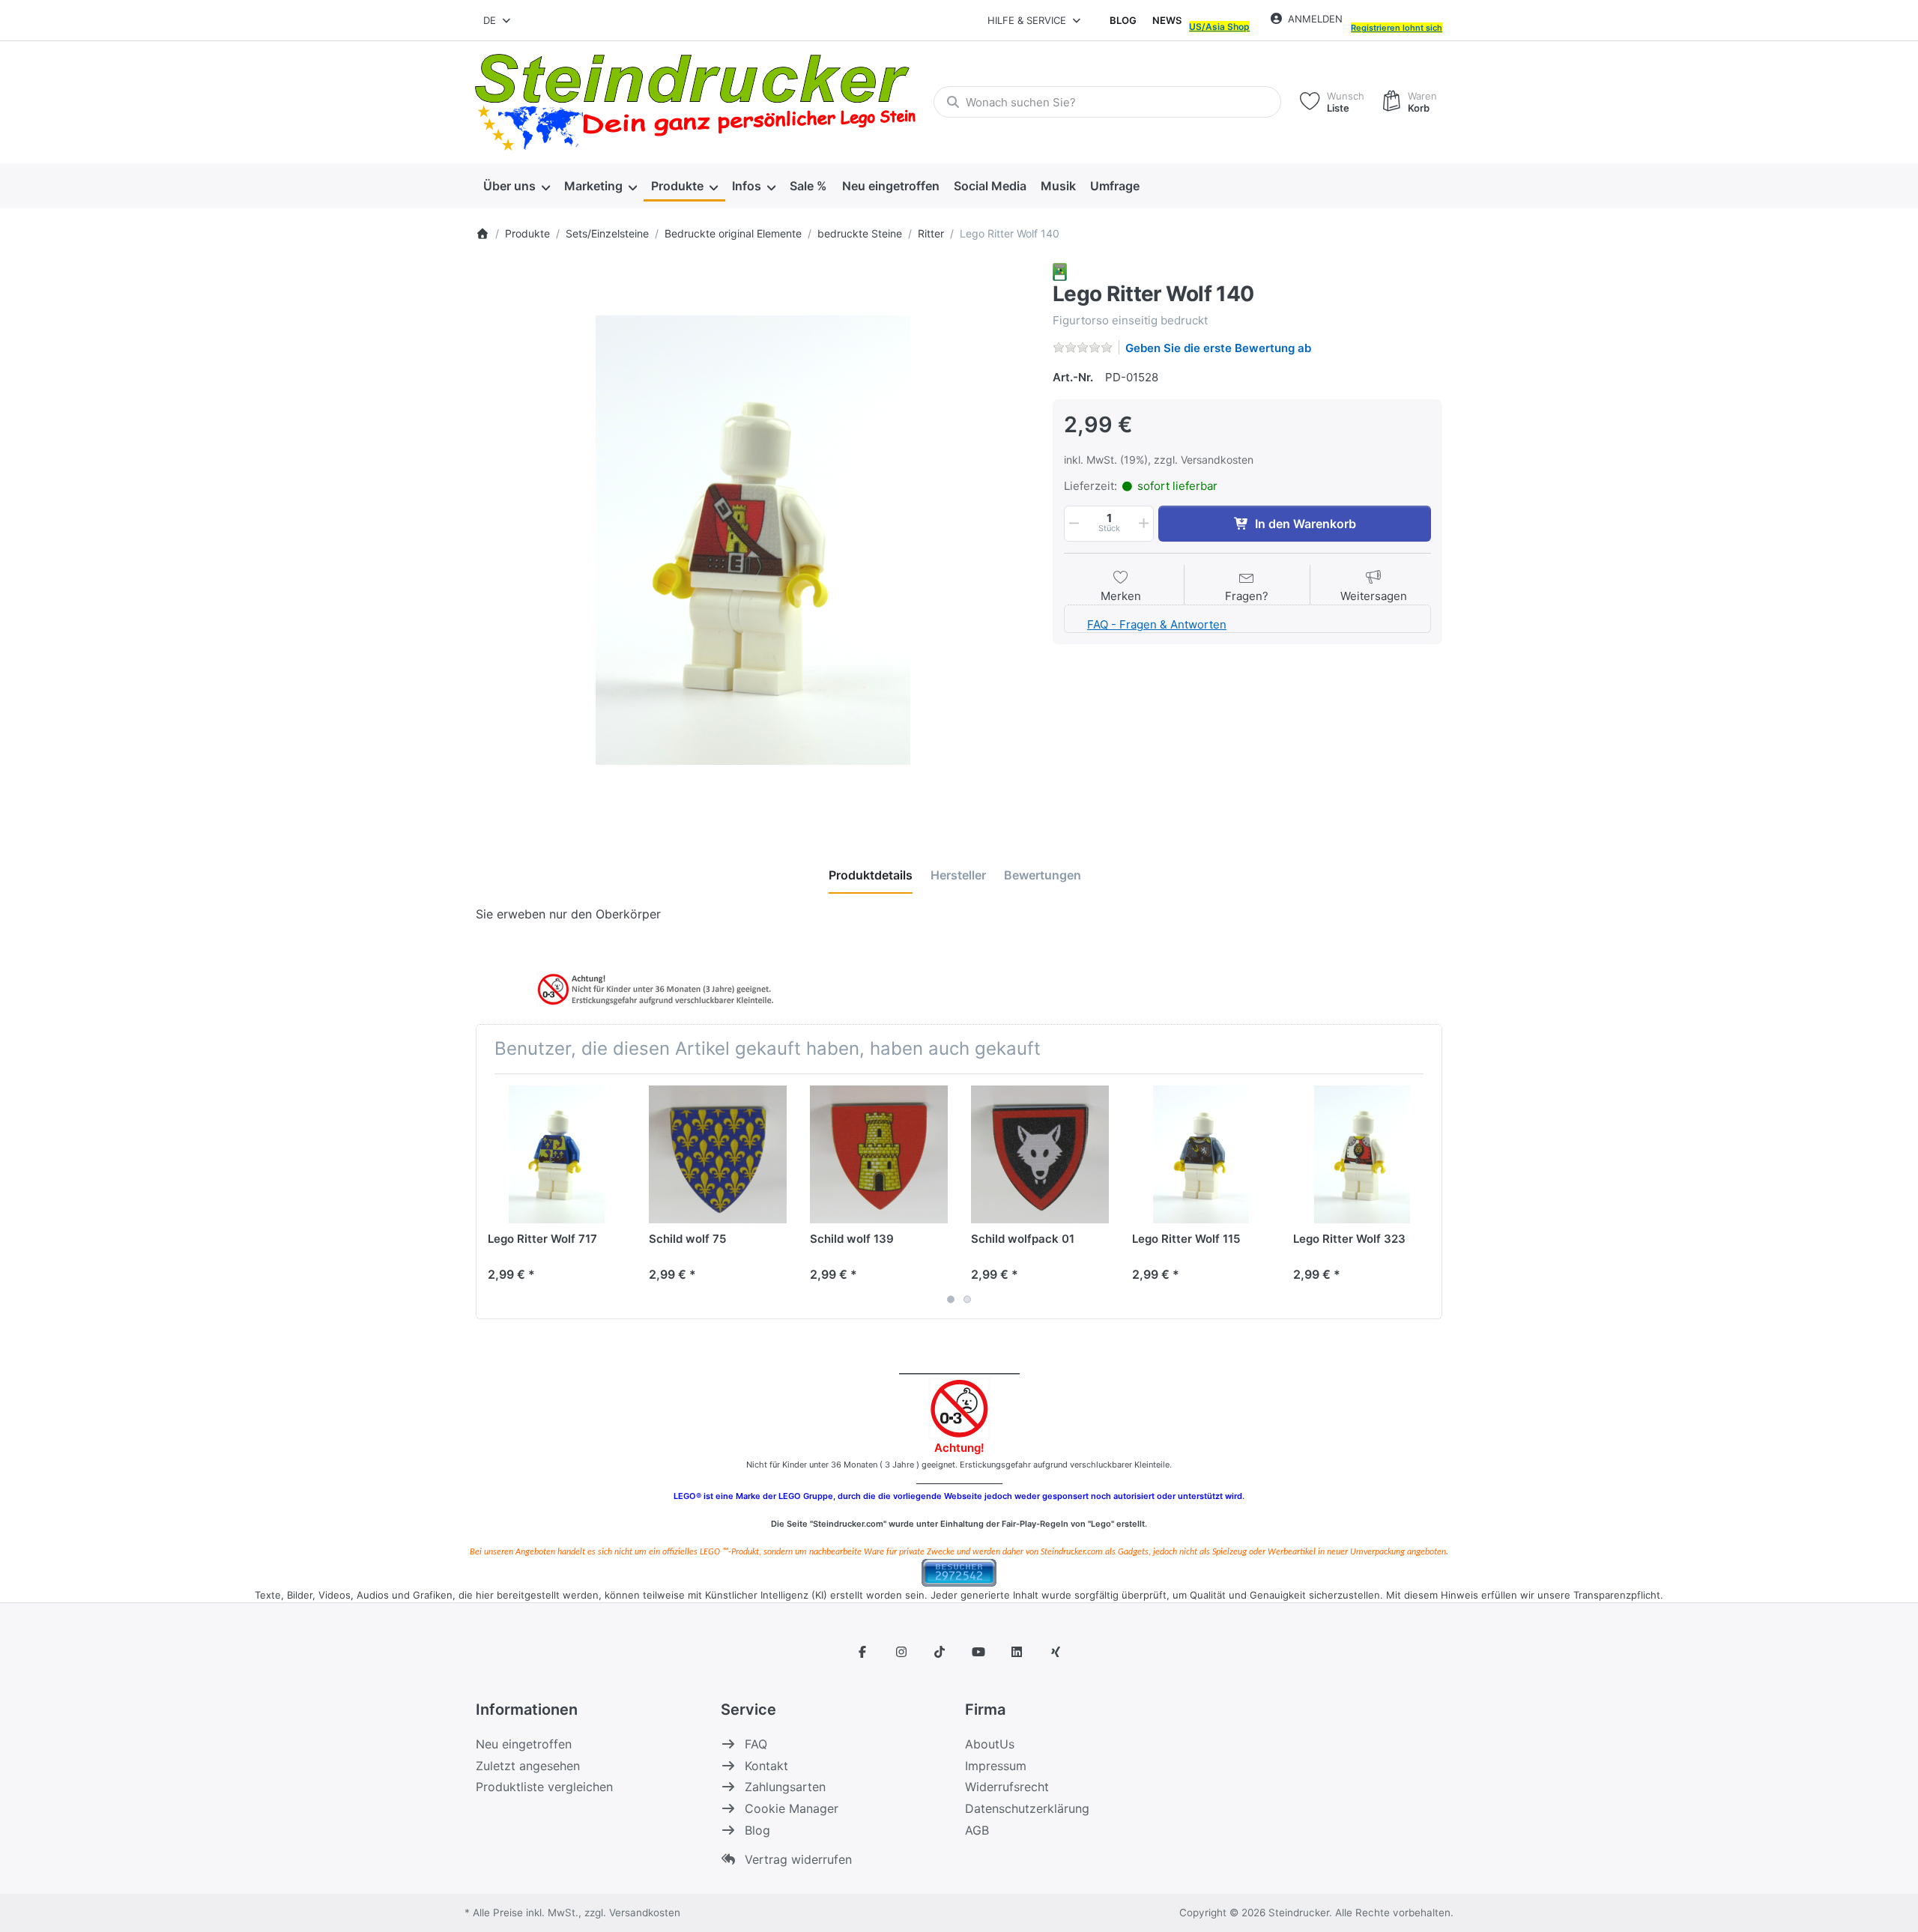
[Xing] (1056, 1652)
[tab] (871, 875)
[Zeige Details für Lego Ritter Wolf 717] (557, 1154)
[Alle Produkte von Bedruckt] (1060, 271)
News (1167, 20)
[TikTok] (940, 1652)
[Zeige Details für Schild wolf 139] (879, 1154)
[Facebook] (862, 1652)
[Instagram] (901, 1652)
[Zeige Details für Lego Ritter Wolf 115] (1201, 1154)
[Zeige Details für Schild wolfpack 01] (1040, 1154)
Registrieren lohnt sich (1397, 28)
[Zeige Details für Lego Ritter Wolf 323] (1362, 1154)
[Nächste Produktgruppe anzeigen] (1425, 1196)
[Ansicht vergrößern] (753, 540)
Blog (1123, 20)
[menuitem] (516, 186)
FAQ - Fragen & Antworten (1157, 624)
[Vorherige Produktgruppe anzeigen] (493, 1196)
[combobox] (498, 20)
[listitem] (753, 540)
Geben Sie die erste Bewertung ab (1218, 348)
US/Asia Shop (1219, 27)
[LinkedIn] (1017, 1652)
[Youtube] (978, 1652)
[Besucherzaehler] (959, 1571)
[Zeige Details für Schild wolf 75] (718, 1154)
